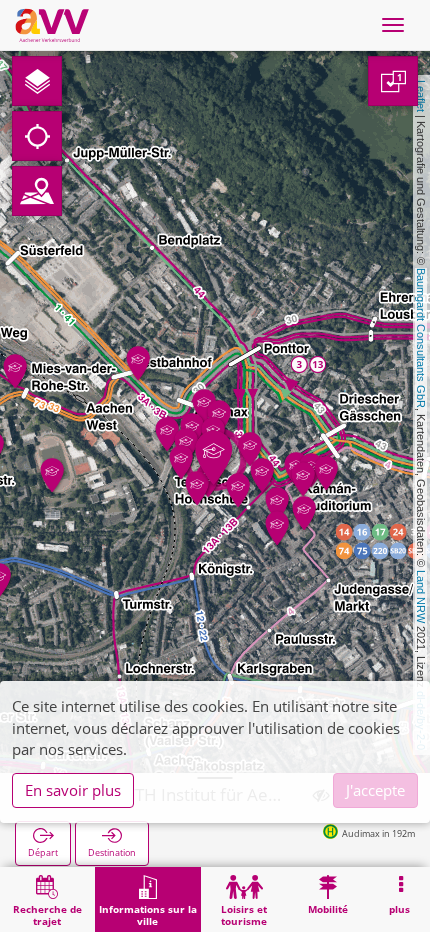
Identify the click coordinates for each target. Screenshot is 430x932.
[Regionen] (37, 191)
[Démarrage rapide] (37, 81)
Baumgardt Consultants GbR (421, 338)
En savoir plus (73, 790)
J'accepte (375, 790)
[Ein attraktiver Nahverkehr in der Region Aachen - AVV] (52, 25)
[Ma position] (37, 136)
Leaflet (421, 96)
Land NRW (421, 596)
